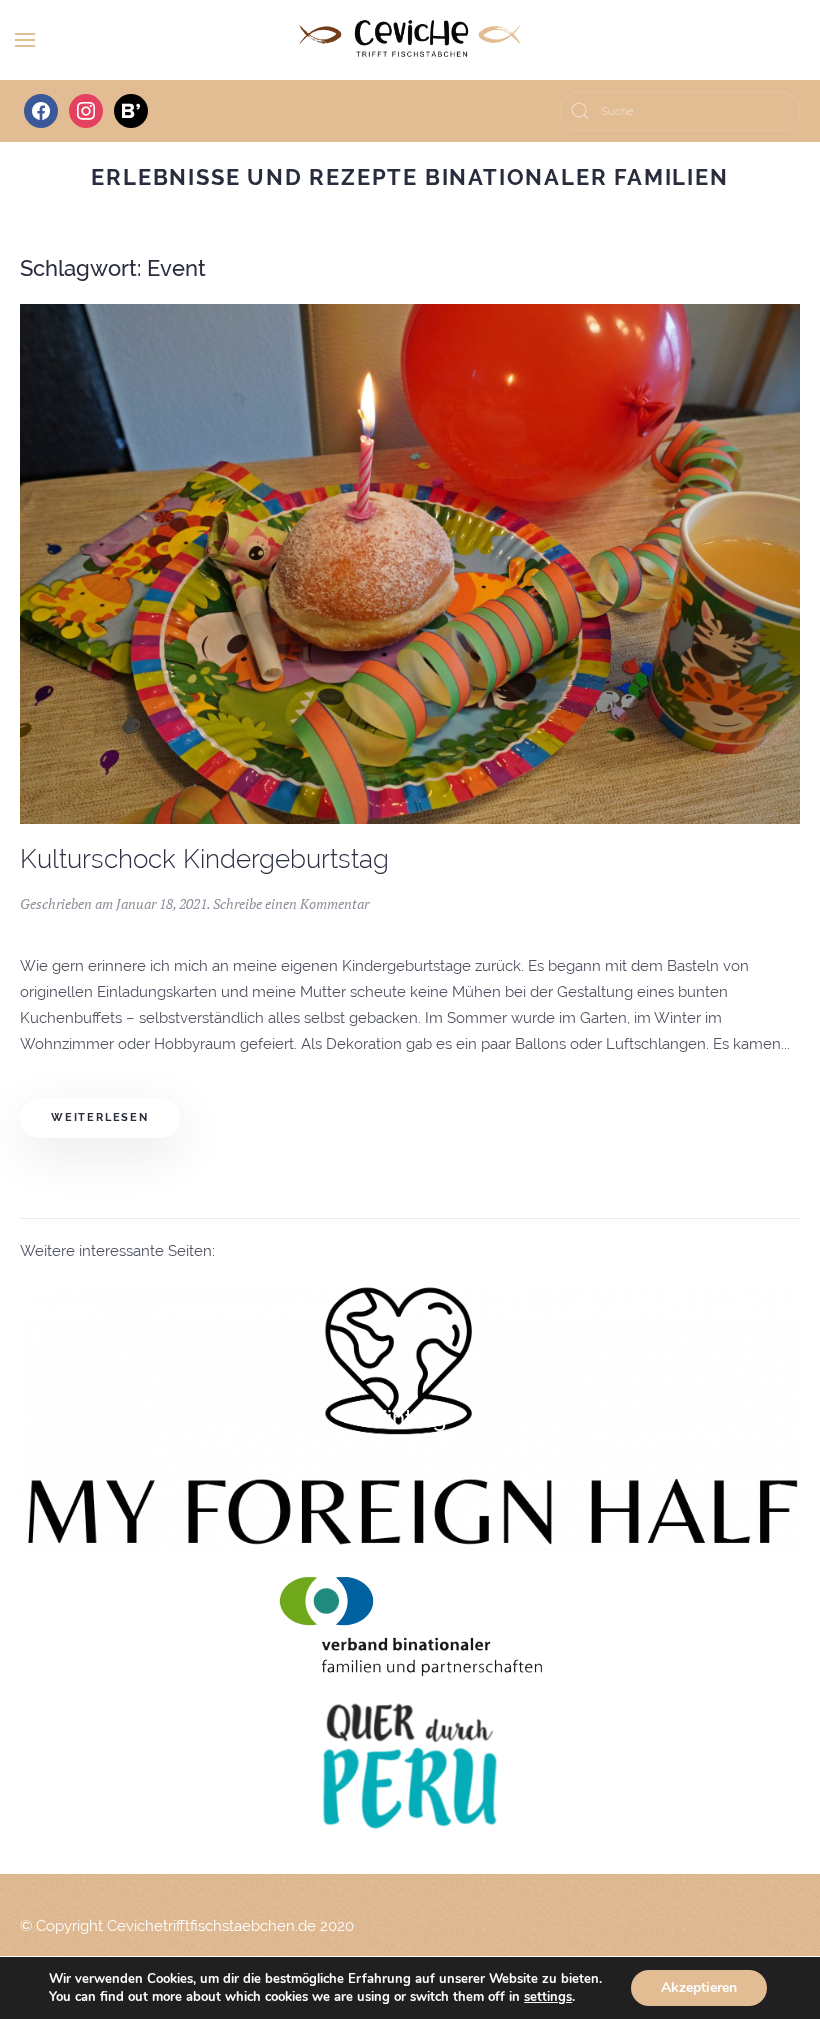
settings (548, 1997)
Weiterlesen (100, 1117)
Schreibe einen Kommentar (291, 903)
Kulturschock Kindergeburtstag (204, 859)
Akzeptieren (699, 1987)
